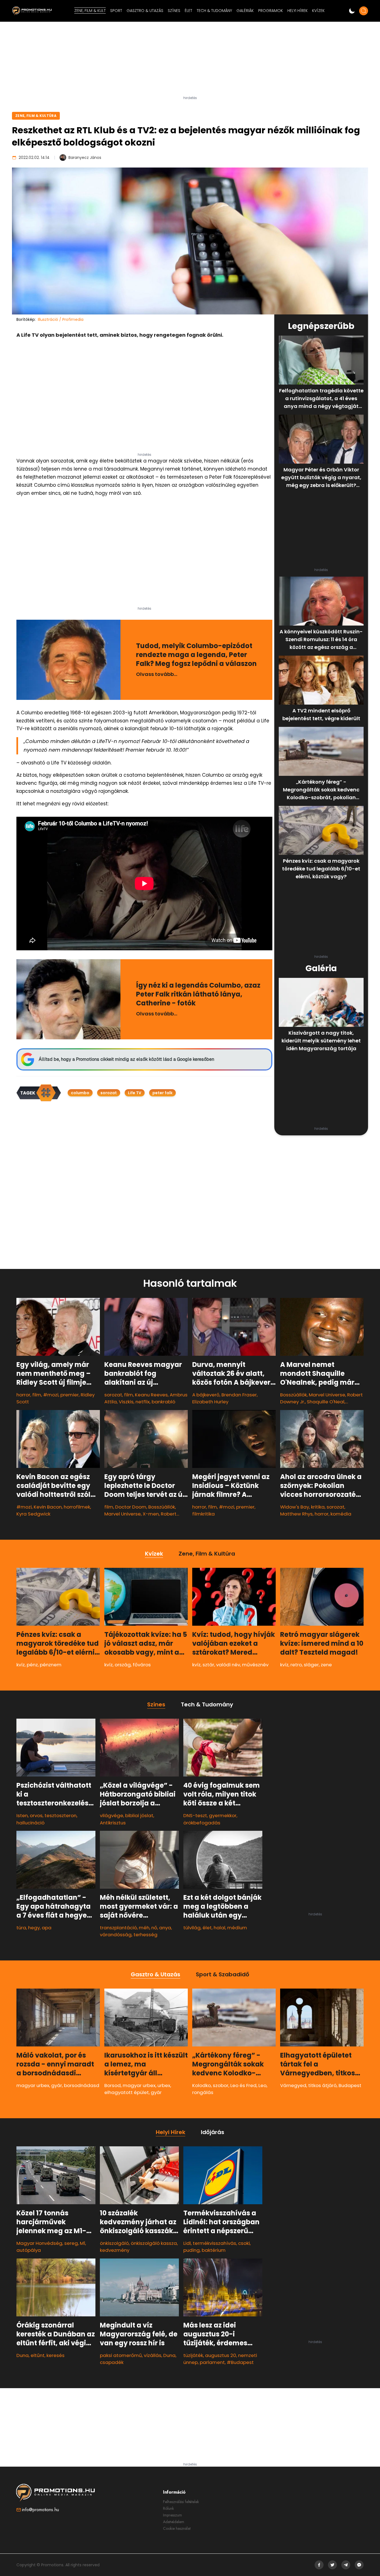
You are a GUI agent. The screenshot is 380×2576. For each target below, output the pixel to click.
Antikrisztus (113, 1822)
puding (192, 2250)
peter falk (162, 1093)
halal (219, 1928)
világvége (112, 1815)
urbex (164, 2085)
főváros (142, 1665)
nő (154, 1928)
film (37, 1395)
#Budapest (240, 2362)
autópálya (29, 2250)
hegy (34, 1928)
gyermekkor (223, 1815)
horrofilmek (77, 1507)
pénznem (51, 1665)
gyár (57, 2085)
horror (23, 1395)
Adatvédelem (174, 2522)
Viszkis (126, 1402)
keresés (55, 2355)
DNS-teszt (195, 1815)
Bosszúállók (293, 1395)
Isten (22, 1815)
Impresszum (172, 2515)
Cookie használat (177, 2528)
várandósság (116, 1935)
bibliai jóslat (139, 1815)
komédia (341, 1514)
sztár (208, 1665)
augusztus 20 (221, 2355)
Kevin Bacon (48, 1507)
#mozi (51, 1395)
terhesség (145, 1935)
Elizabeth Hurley (210, 1402)
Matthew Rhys (296, 1514)
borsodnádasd (82, 2085)
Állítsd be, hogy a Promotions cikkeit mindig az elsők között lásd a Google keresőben (126, 1059)
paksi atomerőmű (121, 2355)
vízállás (153, 2355)
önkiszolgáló (114, 2243)
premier (70, 1395)
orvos (36, 1815)
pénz (32, 1665)
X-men (151, 1514)
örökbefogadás (202, 1822)
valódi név (228, 1665)
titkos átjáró (322, 2085)
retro (296, 1665)
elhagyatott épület (127, 2092)
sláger (311, 1665)
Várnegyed (293, 2085)
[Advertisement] (190, 61)
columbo (80, 1093)
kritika (318, 1507)
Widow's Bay (295, 1507)
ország (123, 1665)
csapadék (112, 2362)
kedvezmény (115, 2250)
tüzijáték (193, 2355)
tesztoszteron (61, 1815)
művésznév (255, 1665)
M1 (82, 2243)
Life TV (135, 1093)
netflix (143, 1402)
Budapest (350, 2085)
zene (326, 1665)
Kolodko (202, 2085)
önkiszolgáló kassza (154, 2243)
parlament (212, 2362)
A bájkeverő (206, 1395)
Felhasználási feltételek (181, 2502)
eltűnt (38, 2355)
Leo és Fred (243, 2085)
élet (207, 1928)
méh (144, 1928)
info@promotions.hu (40, 2510)
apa (47, 1928)
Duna (23, 2355)
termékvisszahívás (214, 2243)
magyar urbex (33, 2085)
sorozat (109, 1093)
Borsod (113, 2085)
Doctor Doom (131, 1507)
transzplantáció (118, 1928)
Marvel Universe (327, 1395)
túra (21, 1928)
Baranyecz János (85, 158)
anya (165, 1928)
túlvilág (192, 1928)
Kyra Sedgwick (33, 1514)
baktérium (214, 2250)
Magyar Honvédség (39, 2243)
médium (237, 1928)
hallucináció (30, 1822)
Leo (262, 2085)
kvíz (21, 1665)
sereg (71, 2243)
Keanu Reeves (151, 1395)
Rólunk (168, 2508)
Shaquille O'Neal (326, 1402)
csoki (244, 2243)
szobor (221, 2085)
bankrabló (163, 1402)
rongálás (203, 2092)
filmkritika (203, 1514)
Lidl (187, 2243)
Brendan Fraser (239, 1395)
